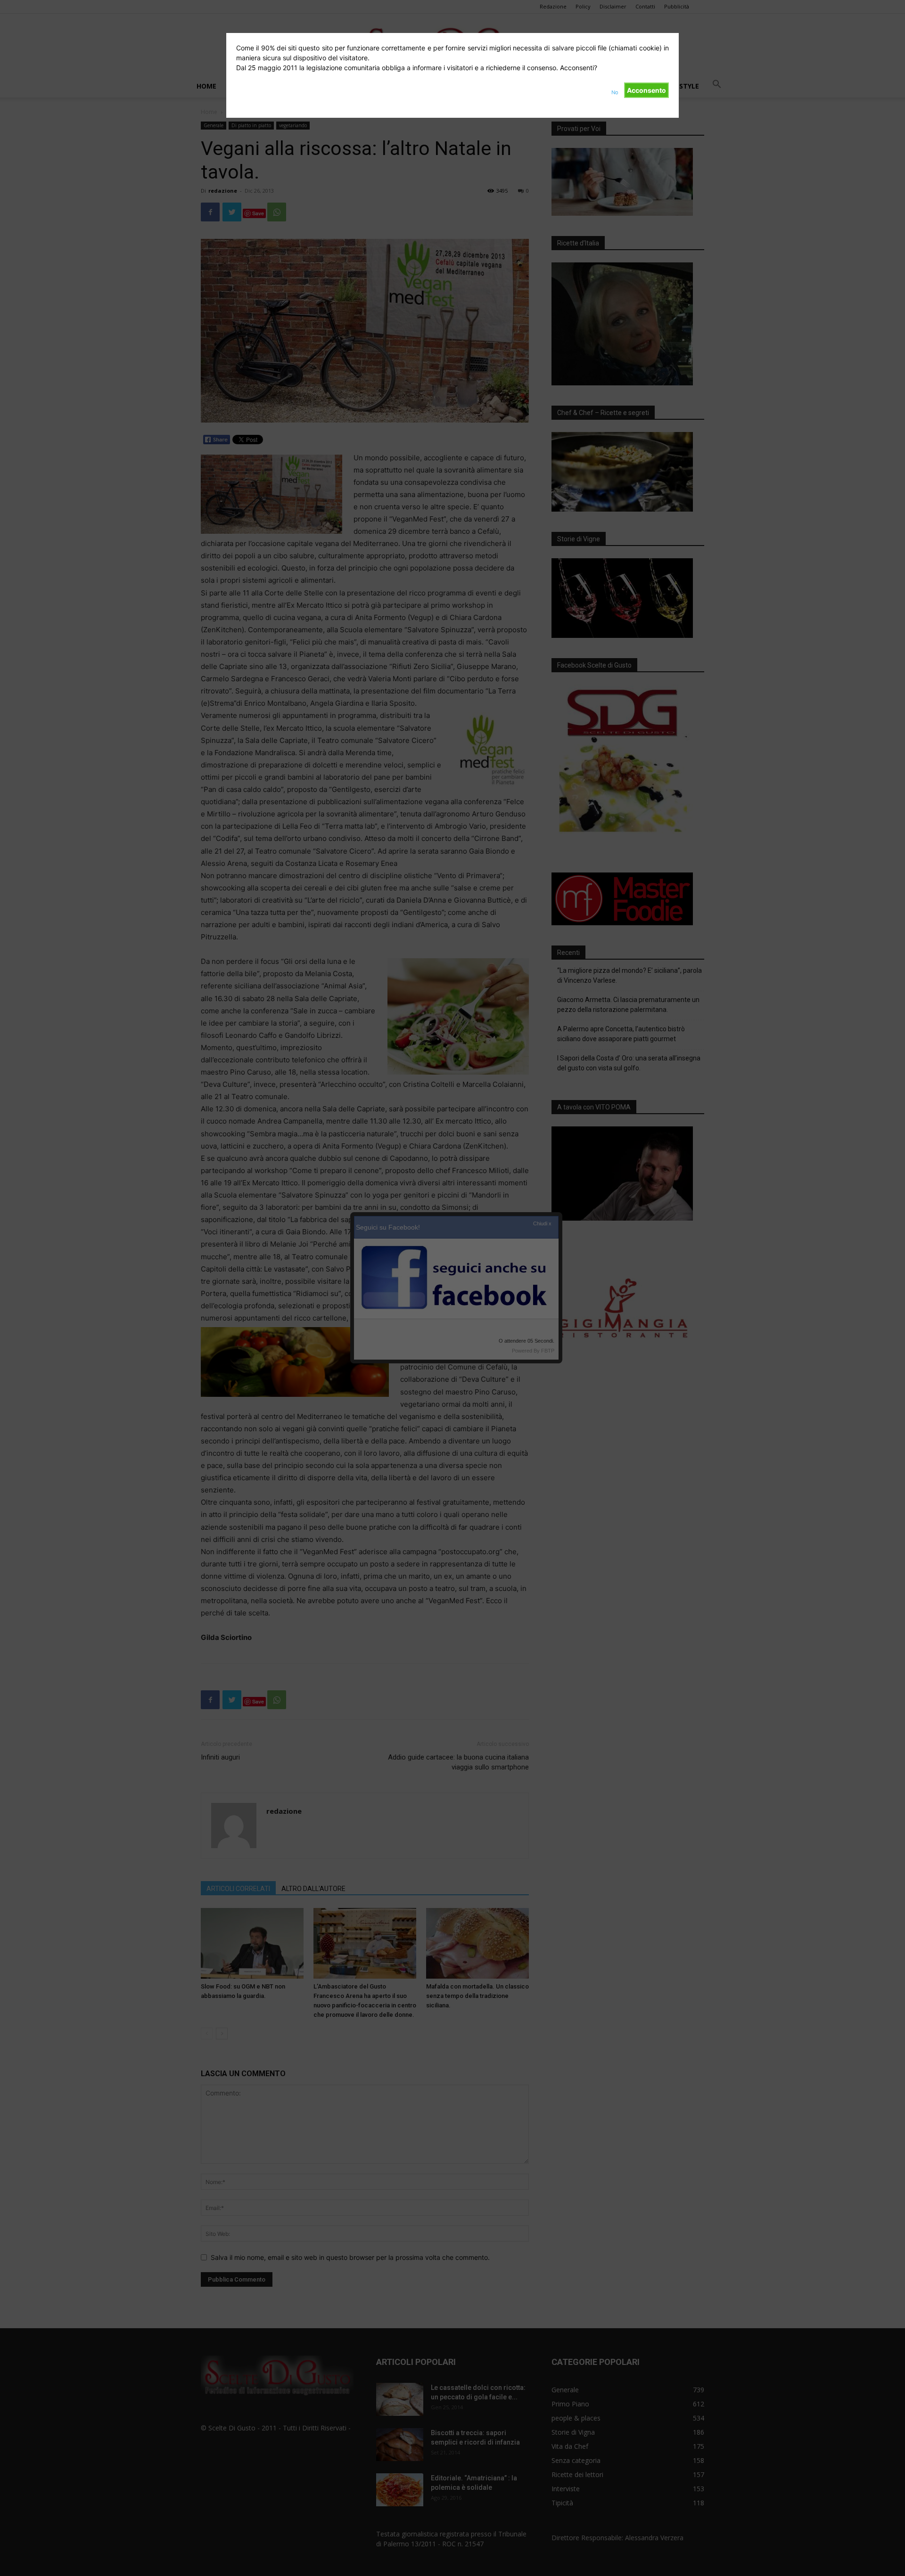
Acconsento (646, 90)
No (615, 92)
